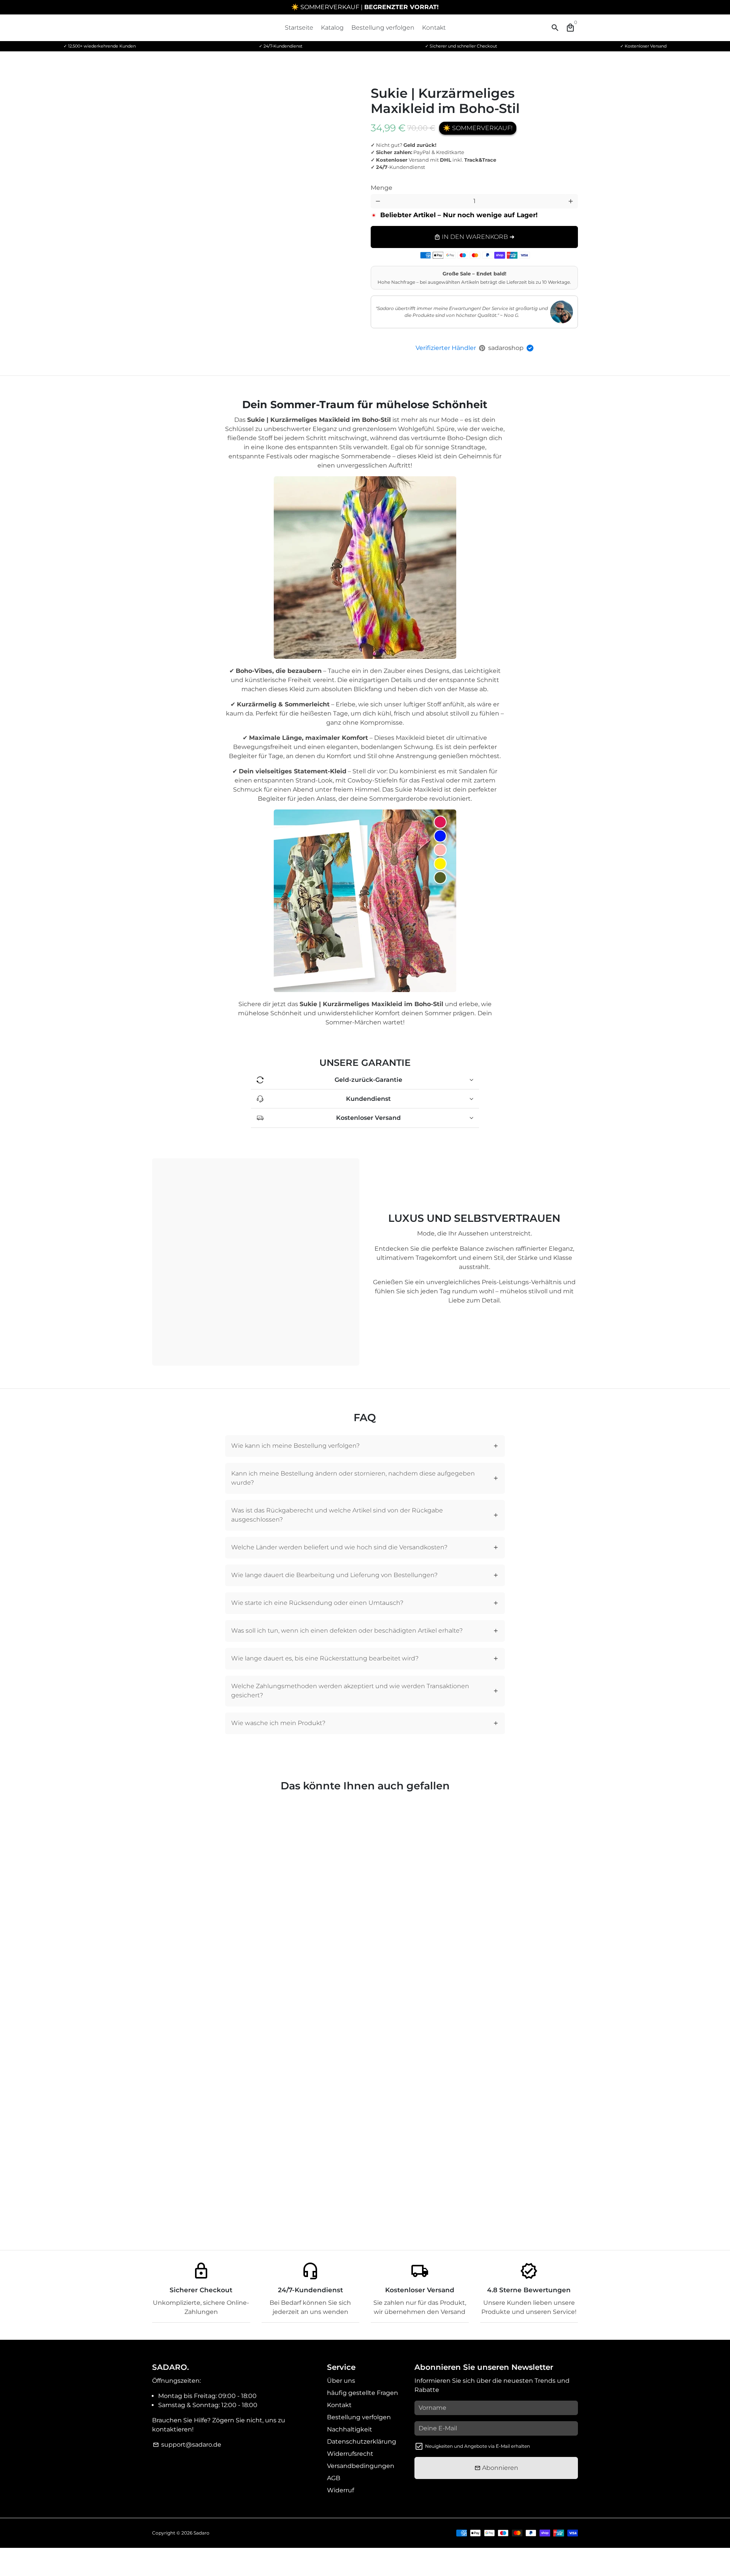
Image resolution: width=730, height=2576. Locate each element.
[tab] (365, 1446)
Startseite (299, 28)
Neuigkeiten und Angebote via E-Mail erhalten (478, 2446)
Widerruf (340, 2490)
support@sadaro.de (187, 2445)
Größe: (490, 182)
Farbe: (400, 182)
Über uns (341, 2381)
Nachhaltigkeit (350, 2429)
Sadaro (202, 2533)
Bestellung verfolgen (383, 28)
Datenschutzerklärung (362, 2442)
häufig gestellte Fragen (363, 2393)
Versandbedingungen (361, 2466)
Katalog (332, 28)
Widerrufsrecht (350, 2454)
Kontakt (434, 28)
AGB (334, 2478)
